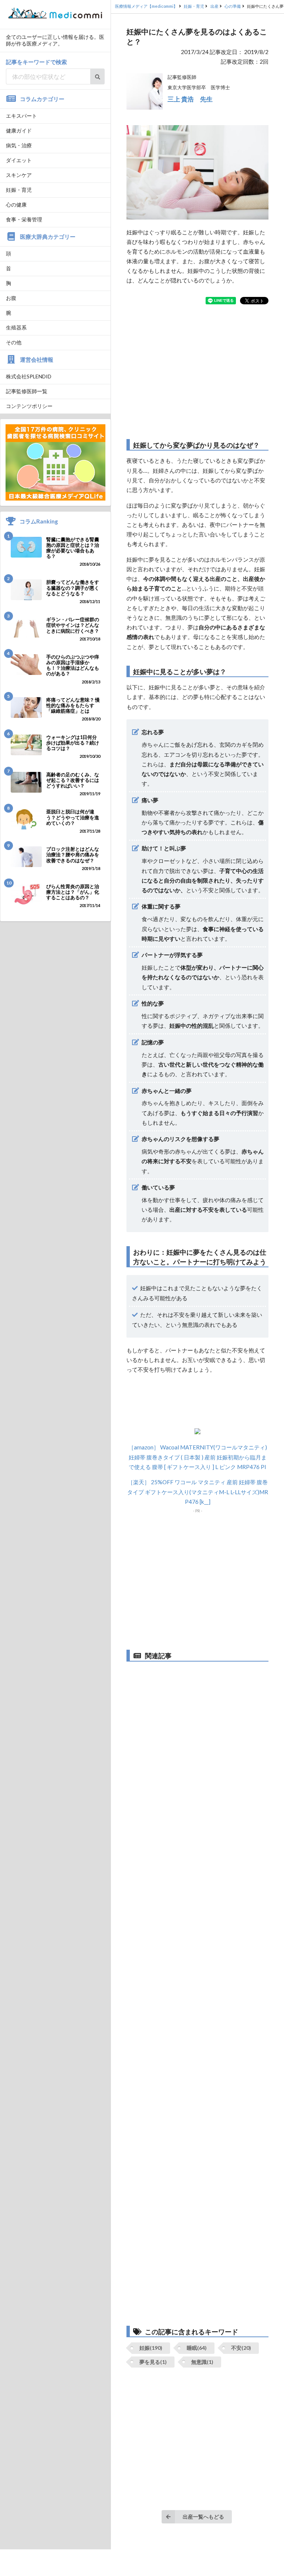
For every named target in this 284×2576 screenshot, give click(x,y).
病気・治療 (19, 145)
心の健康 (16, 205)
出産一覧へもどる (203, 2517)
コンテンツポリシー (29, 406)
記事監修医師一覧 (27, 391)
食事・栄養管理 (24, 219)
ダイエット (19, 160)
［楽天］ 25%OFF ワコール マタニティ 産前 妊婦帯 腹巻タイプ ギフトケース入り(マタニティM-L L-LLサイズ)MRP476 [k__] (198, 1492)
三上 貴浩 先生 (190, 99)
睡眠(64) (197, 2348)
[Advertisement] (197, 372)
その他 (14, 342)
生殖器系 (16, 327)
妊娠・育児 (19, 190)
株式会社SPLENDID (29, 376)
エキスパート (21, 116)
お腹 (11, 298)
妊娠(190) (151, 2348)
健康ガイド (19, 131)
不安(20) (241, 2348)
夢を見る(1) (153, 2362)
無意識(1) (202, 2362)
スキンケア (19, 175)
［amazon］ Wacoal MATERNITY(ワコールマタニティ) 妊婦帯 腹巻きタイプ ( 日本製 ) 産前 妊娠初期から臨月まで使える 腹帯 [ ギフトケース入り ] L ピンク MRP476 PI (198, 1457)
